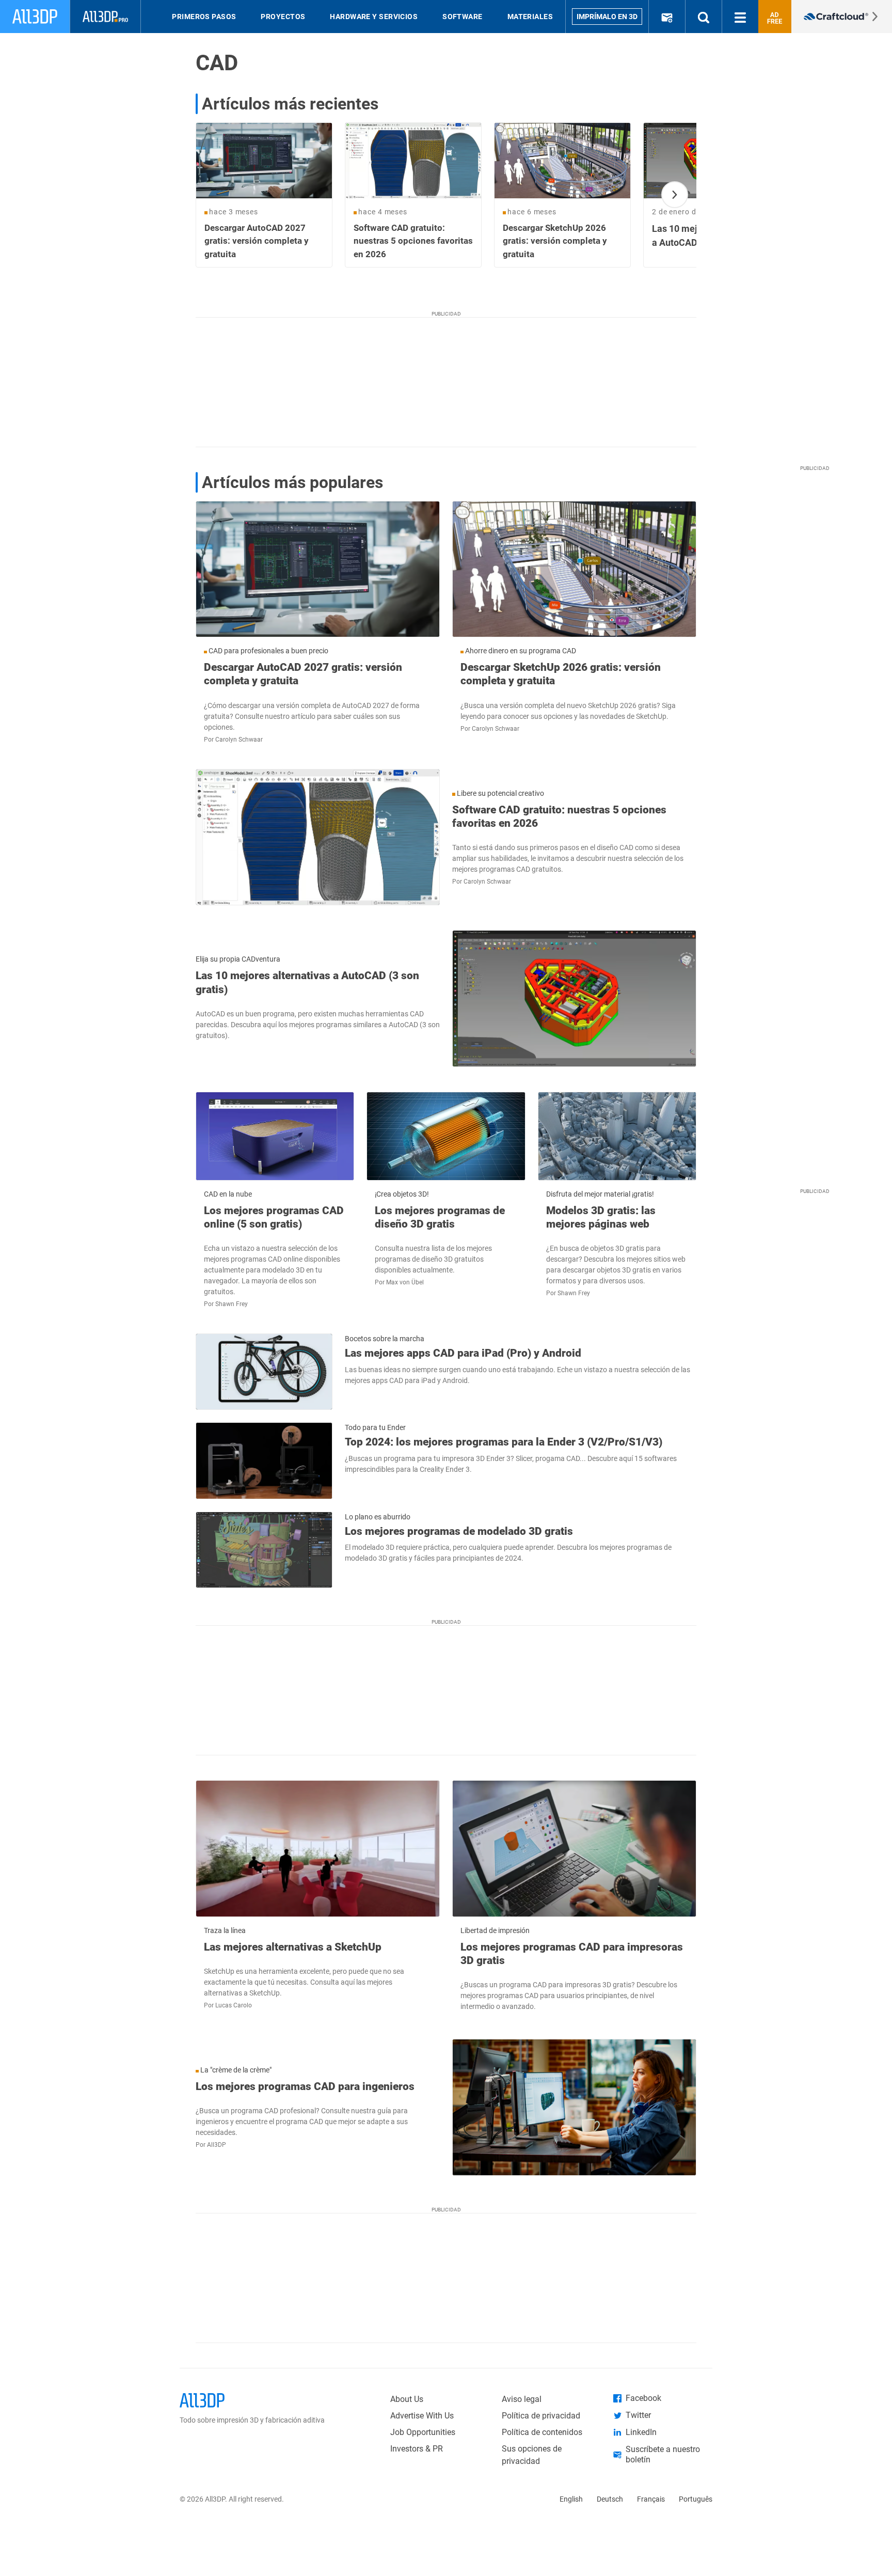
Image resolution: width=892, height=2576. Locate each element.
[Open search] (704, 17)
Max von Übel (405, 1282)
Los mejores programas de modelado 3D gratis (459, 1531)
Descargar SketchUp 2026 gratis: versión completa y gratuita (561, 674)
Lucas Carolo (234, 2005)
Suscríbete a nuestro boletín (663, 2454)
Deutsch (610, 2499)
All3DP (217, 2145)
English (571, 2499)
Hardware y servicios (374, 17)
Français (651, 2499)
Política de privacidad (541, 2416)
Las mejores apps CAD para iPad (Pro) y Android (463, 1353)
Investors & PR (417, 2449)
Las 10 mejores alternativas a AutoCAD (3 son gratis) (307, 982)
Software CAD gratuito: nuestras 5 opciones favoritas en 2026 (559, 816)
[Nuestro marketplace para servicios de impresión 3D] (842, 17)
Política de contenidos (542, 2432)
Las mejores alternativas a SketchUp (293, 1947)
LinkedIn (641, 2432)
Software (463, 17)
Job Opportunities (423, 2432)
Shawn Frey (232, 1304)
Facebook (643, 2398)
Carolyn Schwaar (239, 740)
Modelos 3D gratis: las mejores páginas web (601, 1217)
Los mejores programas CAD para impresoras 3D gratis (572, 1954)
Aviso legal (522, 2399)
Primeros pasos (204, 17)
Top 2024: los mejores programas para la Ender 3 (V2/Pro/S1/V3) (504, 1442)
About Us (407, 2399)
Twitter (638, 2415)
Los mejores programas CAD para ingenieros (305, 2086)
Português (696, 2499)
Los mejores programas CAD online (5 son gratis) (274, 1217)
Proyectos (283, 17)
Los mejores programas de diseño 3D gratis (440, 1217)
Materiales (530, 17)
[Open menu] (740, 17)
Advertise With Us (422, 2416)
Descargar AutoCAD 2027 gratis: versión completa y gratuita (303, 674)
